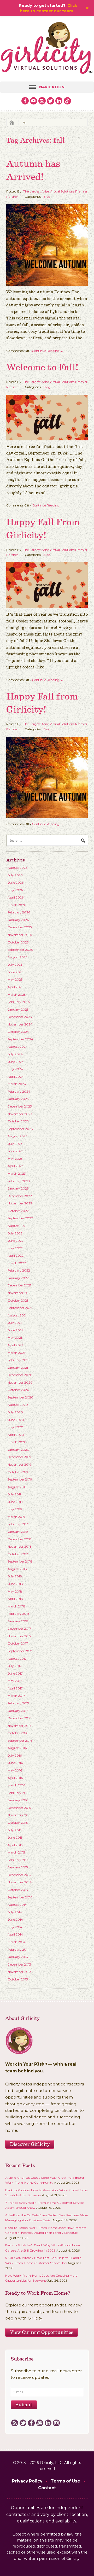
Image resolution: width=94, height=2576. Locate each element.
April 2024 (16, 1077)
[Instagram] (56, 2423)
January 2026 (18, 920)
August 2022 (17, 1226)
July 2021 (15, 1323)
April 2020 (16, 1435)
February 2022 (19, 1270)
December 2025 (20, 927)
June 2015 (15, 1837)
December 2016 (19, 1718)
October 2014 (18, 1890)
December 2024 (20, 1017)
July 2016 (15, 1755)
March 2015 (16, 1852)
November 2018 (20, 1546)
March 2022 (17, 1263)
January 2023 (18, 1188)
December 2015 (19, 1808)
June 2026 (16, 882)
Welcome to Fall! (42, 368)
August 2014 (17, 1905)
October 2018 (18, 1554)
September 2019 (20, 1479)
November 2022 (20, 1203)
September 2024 (20, 1039)
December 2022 (20, 1196)
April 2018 (15, 1599)
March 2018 (16, 1606)
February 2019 (18, 1524)
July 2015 (14, 1830)
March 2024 (17, 1084)
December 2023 (20, 1106)
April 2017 (15, 1688)
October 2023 (18, 1121)
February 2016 (18, 1793)
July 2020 (15, 1412)
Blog (47, 197)
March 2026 (17, 905)
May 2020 (15, 1427)
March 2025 (17, 995)
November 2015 (19, 1815)
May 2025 (15, 979)
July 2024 (15, 1054)
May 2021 (15, 1337)
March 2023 (17, 1173)
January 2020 (18, 1450)
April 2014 (15, 1934)
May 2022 (15, 1248)
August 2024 (18, 1047)
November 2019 (19, 1464)
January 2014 (18, 1957)
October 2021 (18, 1300)
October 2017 (18, 1643)
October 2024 (18, 1032)
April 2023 (16, 1166)
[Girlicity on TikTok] (67, 101)
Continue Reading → (48, 351)
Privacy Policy (27, 2481)
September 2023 (20, 1129)
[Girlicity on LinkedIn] (59, 101)
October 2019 (18, 1472)
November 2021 (19, 1293)
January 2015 (18, 1867)
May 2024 (15, 1069)
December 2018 (19, 1539)
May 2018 (15, 1591)
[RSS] (14, 2423)
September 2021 (20, 1308)
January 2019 (18, 1532)
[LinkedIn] (48, 2423)
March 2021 (16, 1353)
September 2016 (20, 1741)
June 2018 (15, 1584)
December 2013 (19, 1964)
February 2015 (18, 1860)
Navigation (52, 87)
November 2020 (20, 1382)
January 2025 (18, 1009)
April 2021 (15, 1345)
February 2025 (19, 1002)
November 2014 (20, 1882)
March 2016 (16, 1785)
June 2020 (16, 1420)
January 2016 (18, 1800)
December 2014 (19, 1875)
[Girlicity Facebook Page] (25, 101)
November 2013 (19, 1972)
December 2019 (19, 1457)
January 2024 (18, 1099)
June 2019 (15, 1502)
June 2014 (15, 1919)
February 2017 (18, 1703)
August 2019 (17, 1487)
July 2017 (15, 1666)
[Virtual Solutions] (47, 49)
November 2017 (19, 1636)
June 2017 (15, 1673)
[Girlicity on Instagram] (42, 101)
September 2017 (20, 1651)
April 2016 (15, 1778)
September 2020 (20, 1397)
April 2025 (15, 987)
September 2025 (20, 950)
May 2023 (15, 1159)
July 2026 (15, 875)
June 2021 (15, 1330)
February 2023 (19, 1181)
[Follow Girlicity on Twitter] (51, 101)
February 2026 (19, 912)
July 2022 (15, 1233)
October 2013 (18, 1979)
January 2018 (18, 1621)
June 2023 (16, 1151)
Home (10, 123)
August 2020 (18, 1405)
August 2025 (17, 957)
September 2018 (20, 1561)
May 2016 (15, 1770)
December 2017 (19, 1628)
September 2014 (20, 1897)
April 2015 (15, 1845)
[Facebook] (31, 2423)
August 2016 (17, 1748)
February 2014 (19, 1950)
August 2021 (17, 1315)
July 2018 (15, 1576)
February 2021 (18, 1360)
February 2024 (19, 1091)
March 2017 (16, 1696)
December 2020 (20, 1375)
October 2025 (18, 942)
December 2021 (19, 1285)
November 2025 (20, 935)
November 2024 (20, 1024)
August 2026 (17, 868)
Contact (47, 2488)
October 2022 (18, 1211)
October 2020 (18, 1390)
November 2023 (20, 1114)
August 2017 (17, 1659)
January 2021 (18, 1368)
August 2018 (17, 1569)
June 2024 (16, 1062)
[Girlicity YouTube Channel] (34, 101)
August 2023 (17, 1136)
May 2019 (15, 1509)
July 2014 (15, 1912)
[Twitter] (23, 2423)
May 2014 (15, 1927)
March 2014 (16, 1942)
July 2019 (15, 1494)
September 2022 (20, 1218)
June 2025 (15, 972)
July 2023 (15, 1144)
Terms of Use (65, 2481)
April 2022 (16, 1255)
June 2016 (15, 1763)
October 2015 (18, 1823)
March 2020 (17, 1442)
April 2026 (16, 897)
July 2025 (15, 964)
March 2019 (16, 1517)
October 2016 (18, 1733)
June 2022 (16, 1241)
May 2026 (15, 890)
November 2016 (19, 1726)
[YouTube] (40, 2423)
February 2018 (19, 1614)
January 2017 (18, 1711)
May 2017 (15, 1681)
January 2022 (18, 1278)
